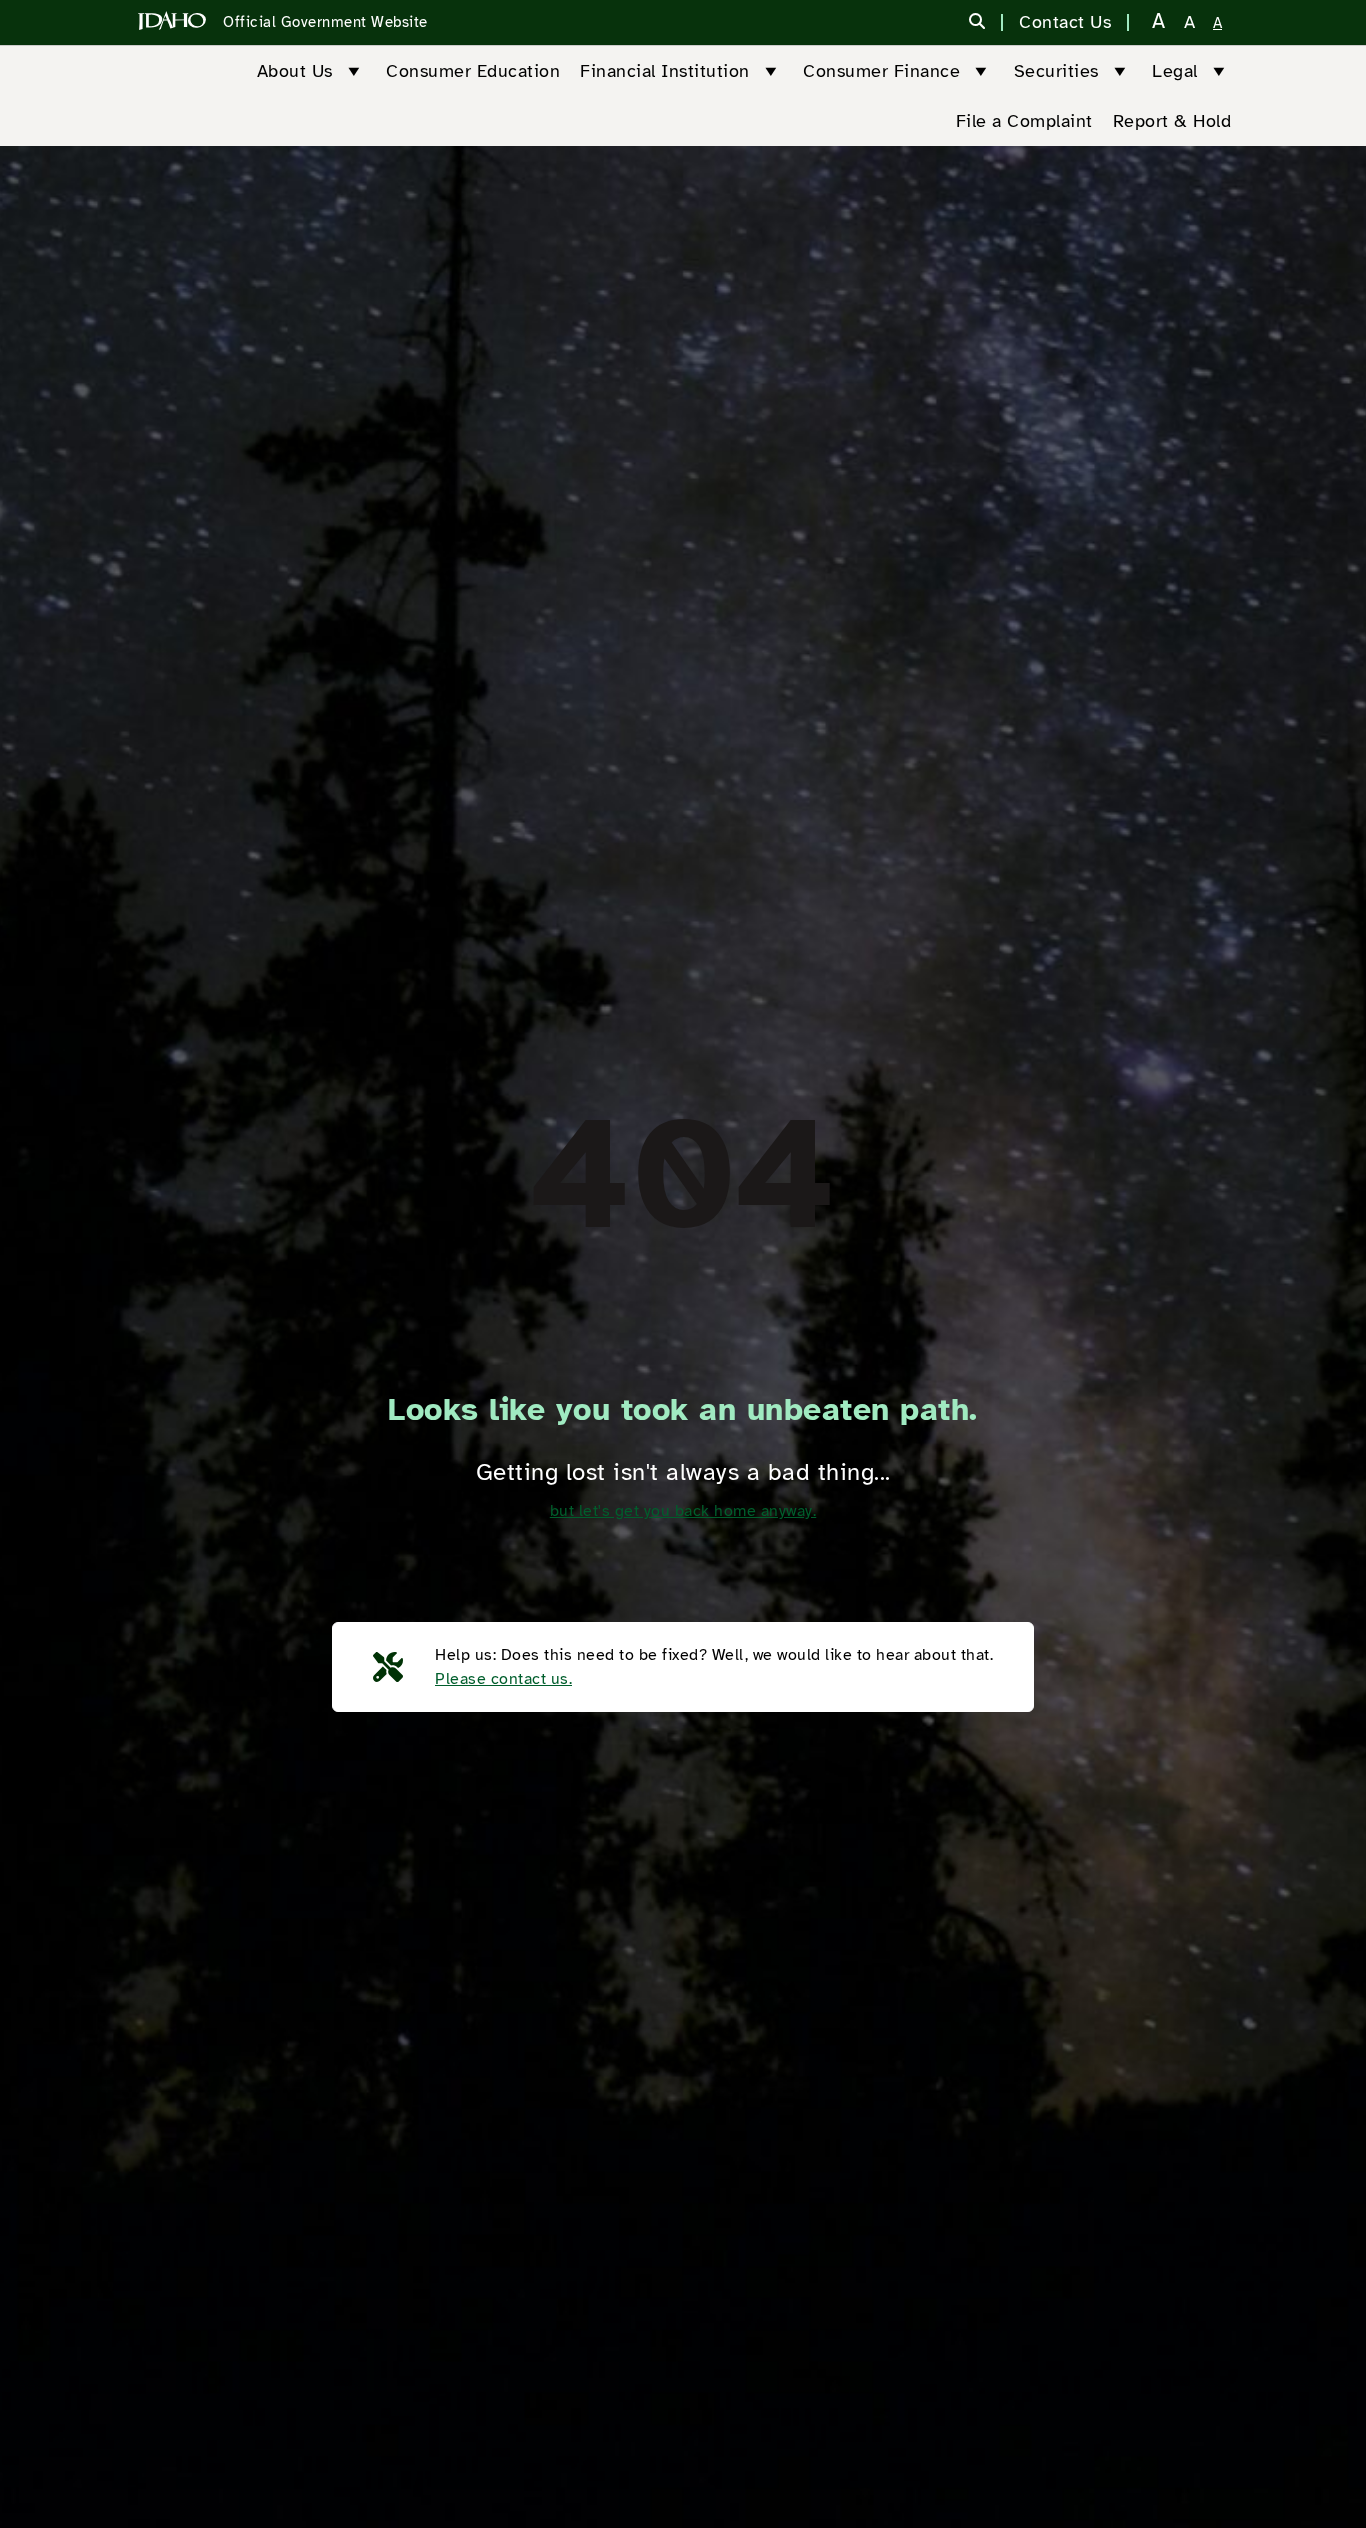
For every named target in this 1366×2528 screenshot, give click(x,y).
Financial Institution (665, 71)
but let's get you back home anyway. (683, 1511)
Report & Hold (1172, 121)
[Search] (977, 23)
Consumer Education (473, 71)
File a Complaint (1024, 121)
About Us (295, 71)
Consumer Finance (881, 71)
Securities (1056, 71)
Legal (1175, 71)
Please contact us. (503, 1679)
